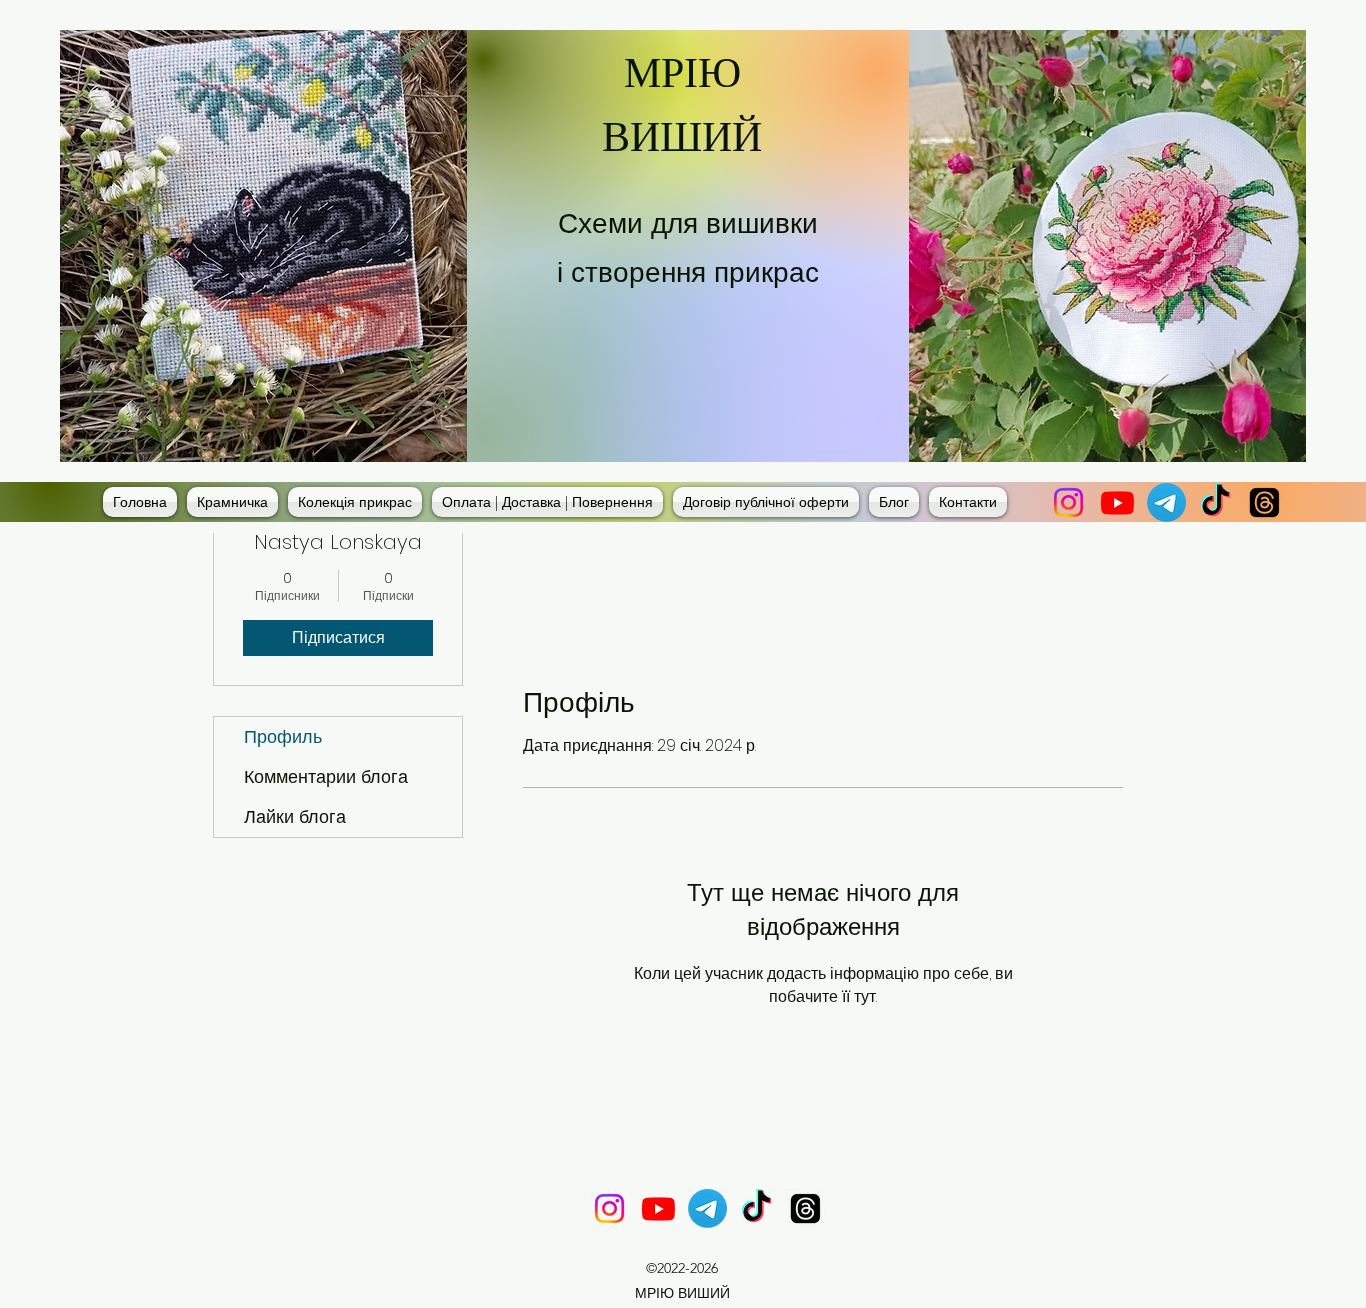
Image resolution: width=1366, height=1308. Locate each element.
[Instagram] (1068, 502)
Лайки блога (295, 816)
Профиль (283, 736)
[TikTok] (1215, 502)
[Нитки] (1264, 502)
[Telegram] (1166, 502)
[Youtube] (1117, 502)
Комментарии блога (326, 776)
